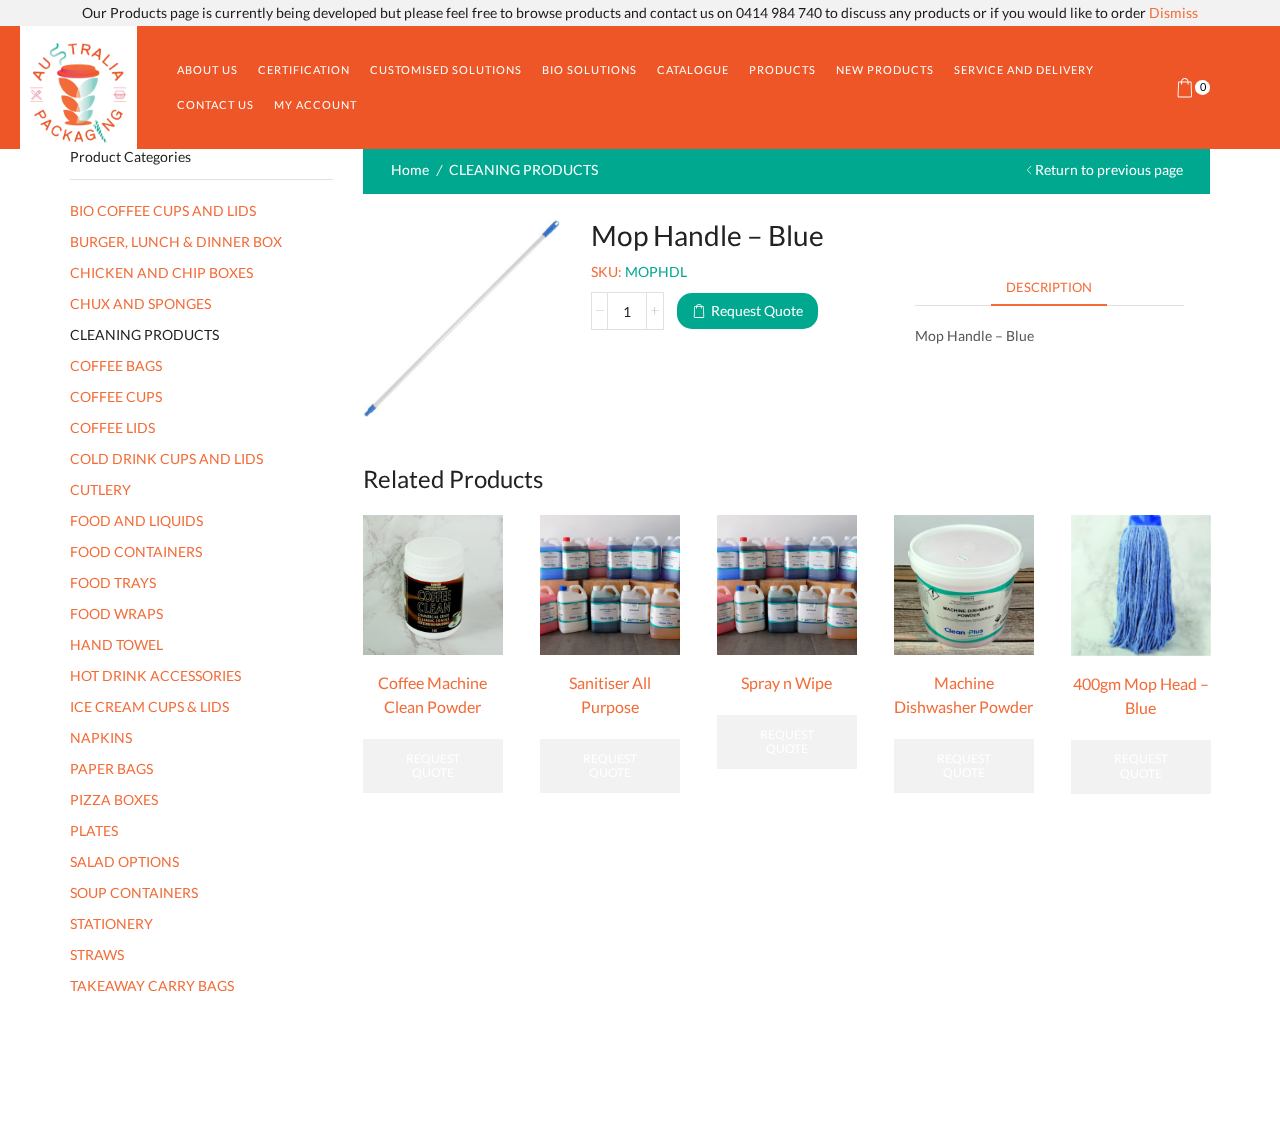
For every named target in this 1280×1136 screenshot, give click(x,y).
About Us (207, 69)
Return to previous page (1109, 169)
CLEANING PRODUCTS (523, 169)
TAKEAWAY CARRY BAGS (152, 985)
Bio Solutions (589, 69)
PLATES (94, 830)
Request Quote (757, 310)
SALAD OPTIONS (124, 861)
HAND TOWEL (116, 644)
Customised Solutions (446, 69)
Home (410, 169)
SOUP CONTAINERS (134, 892)
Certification (304, 69)
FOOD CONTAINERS (136, 551)
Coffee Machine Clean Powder (432, 694)
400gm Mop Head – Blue (1141, 695)
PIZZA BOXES (114, 799)
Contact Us (215, 104)
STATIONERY (111, 923)
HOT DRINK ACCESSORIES (155, 675)
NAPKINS (101, 737)
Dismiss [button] (1173, 12)
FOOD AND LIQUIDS (136, 520)
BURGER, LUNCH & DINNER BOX (176, 241)
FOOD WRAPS (116, 613)
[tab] (1049, 287)
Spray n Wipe (786, 682)
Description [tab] (1049, 287)
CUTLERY (100, 489)
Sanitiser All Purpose (610, 694)
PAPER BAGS (111, 768)
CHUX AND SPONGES (140, 303)
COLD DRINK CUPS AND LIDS (166, 458)
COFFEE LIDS (112, 427)
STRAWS (97, 954)
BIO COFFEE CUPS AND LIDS (163, 210)
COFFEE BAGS (116, 365)
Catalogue (693, 69)
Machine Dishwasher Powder (963, 694)
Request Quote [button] (610, 765)
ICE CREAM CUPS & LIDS (149, 706)
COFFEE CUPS (116, 396)
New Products (885, 69)
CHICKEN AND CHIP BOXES (161, 272)
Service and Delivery (1024, 69)
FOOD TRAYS (113, 582)
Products (782, 69)
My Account (315, 104)
